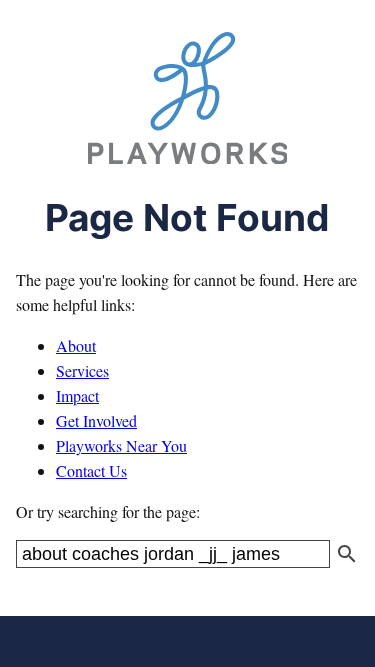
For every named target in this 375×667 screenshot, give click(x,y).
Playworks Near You (121, 445)
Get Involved (96, 420)
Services (82, 370)
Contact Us (91, 470)
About (76, 345)
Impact (77, 395)
